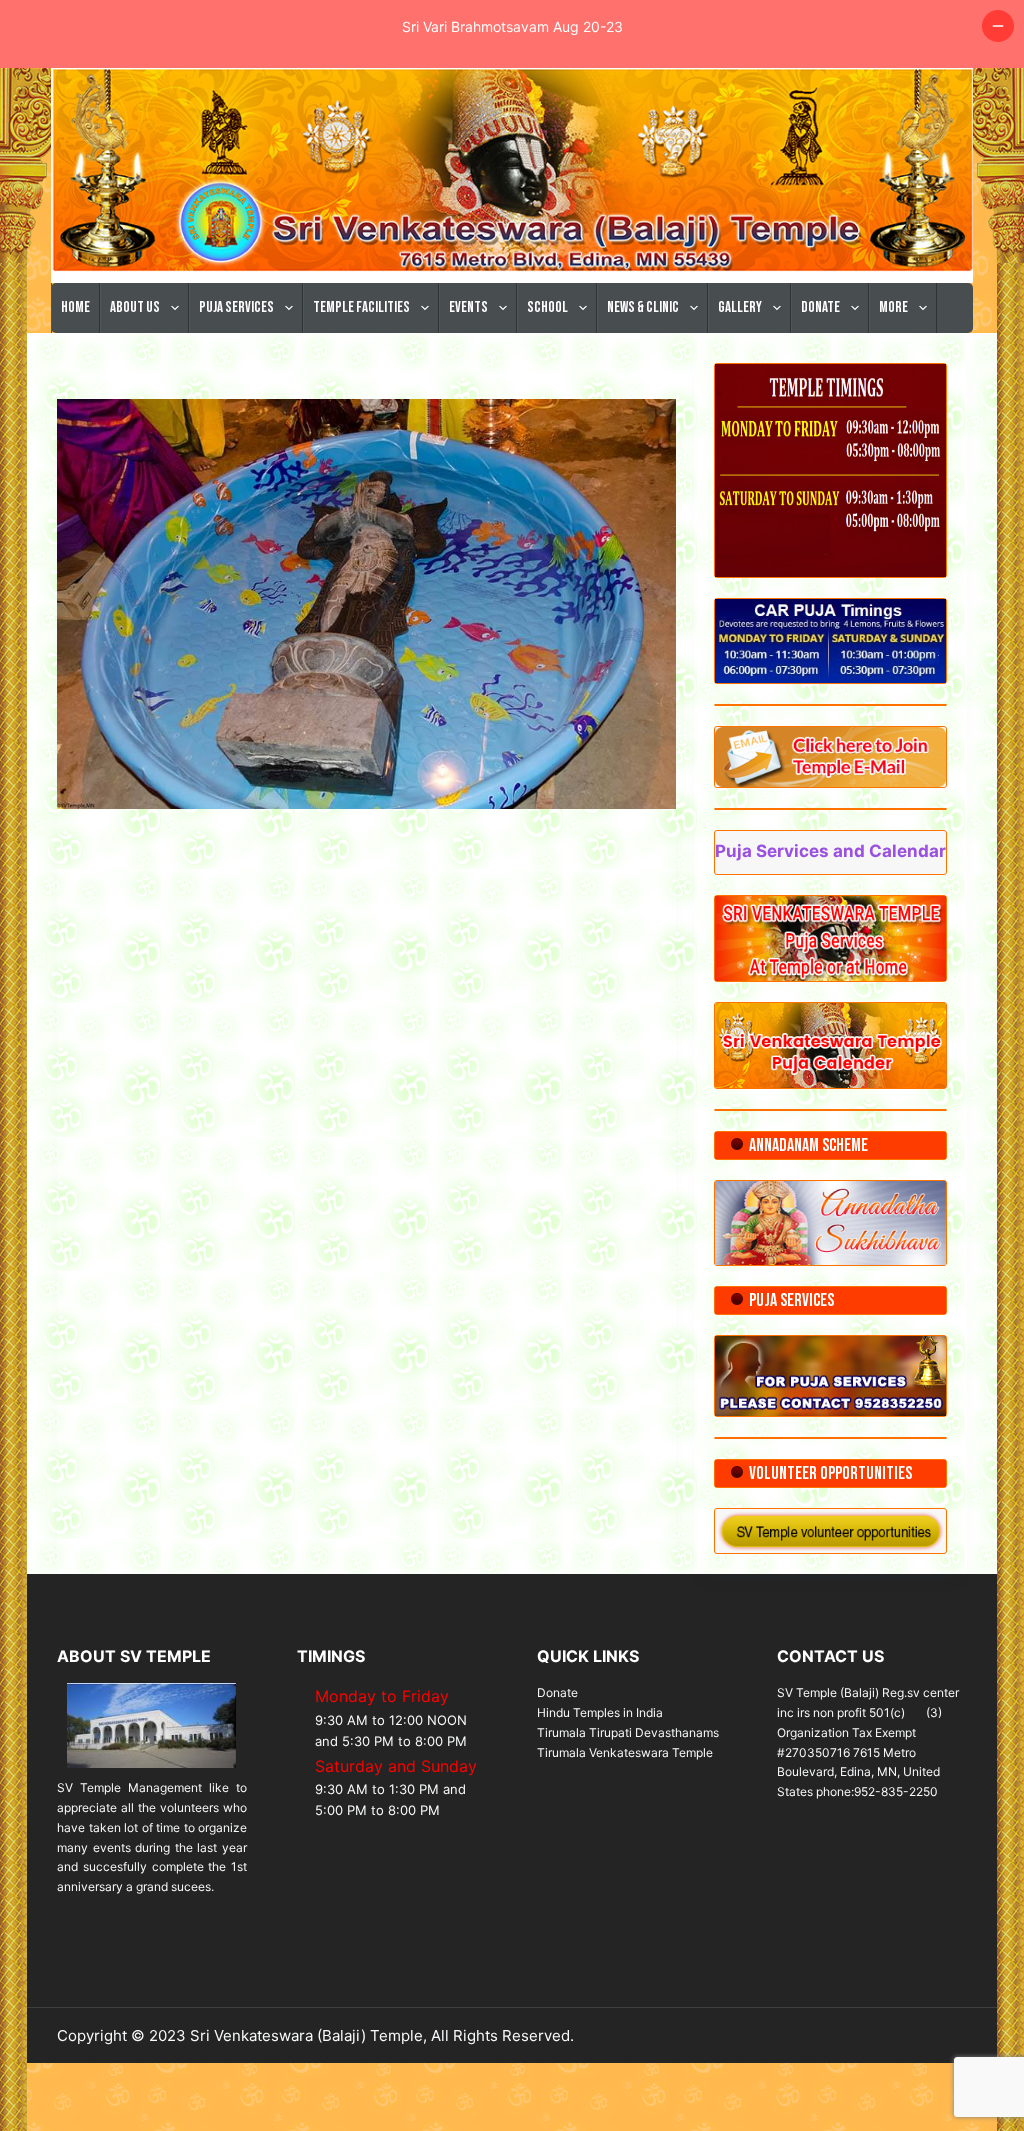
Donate (820, 307)
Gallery (740, 307)
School (547, 307)
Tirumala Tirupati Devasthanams (628, 1732)
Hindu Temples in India (600, 1712)
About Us (135, 307)
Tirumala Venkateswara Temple (625, 1752)
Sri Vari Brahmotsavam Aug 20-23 (512, 26)
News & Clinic (643, 307)
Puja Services (236, 307)
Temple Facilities (361, 307)
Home (75, 307)
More (893, 307)
